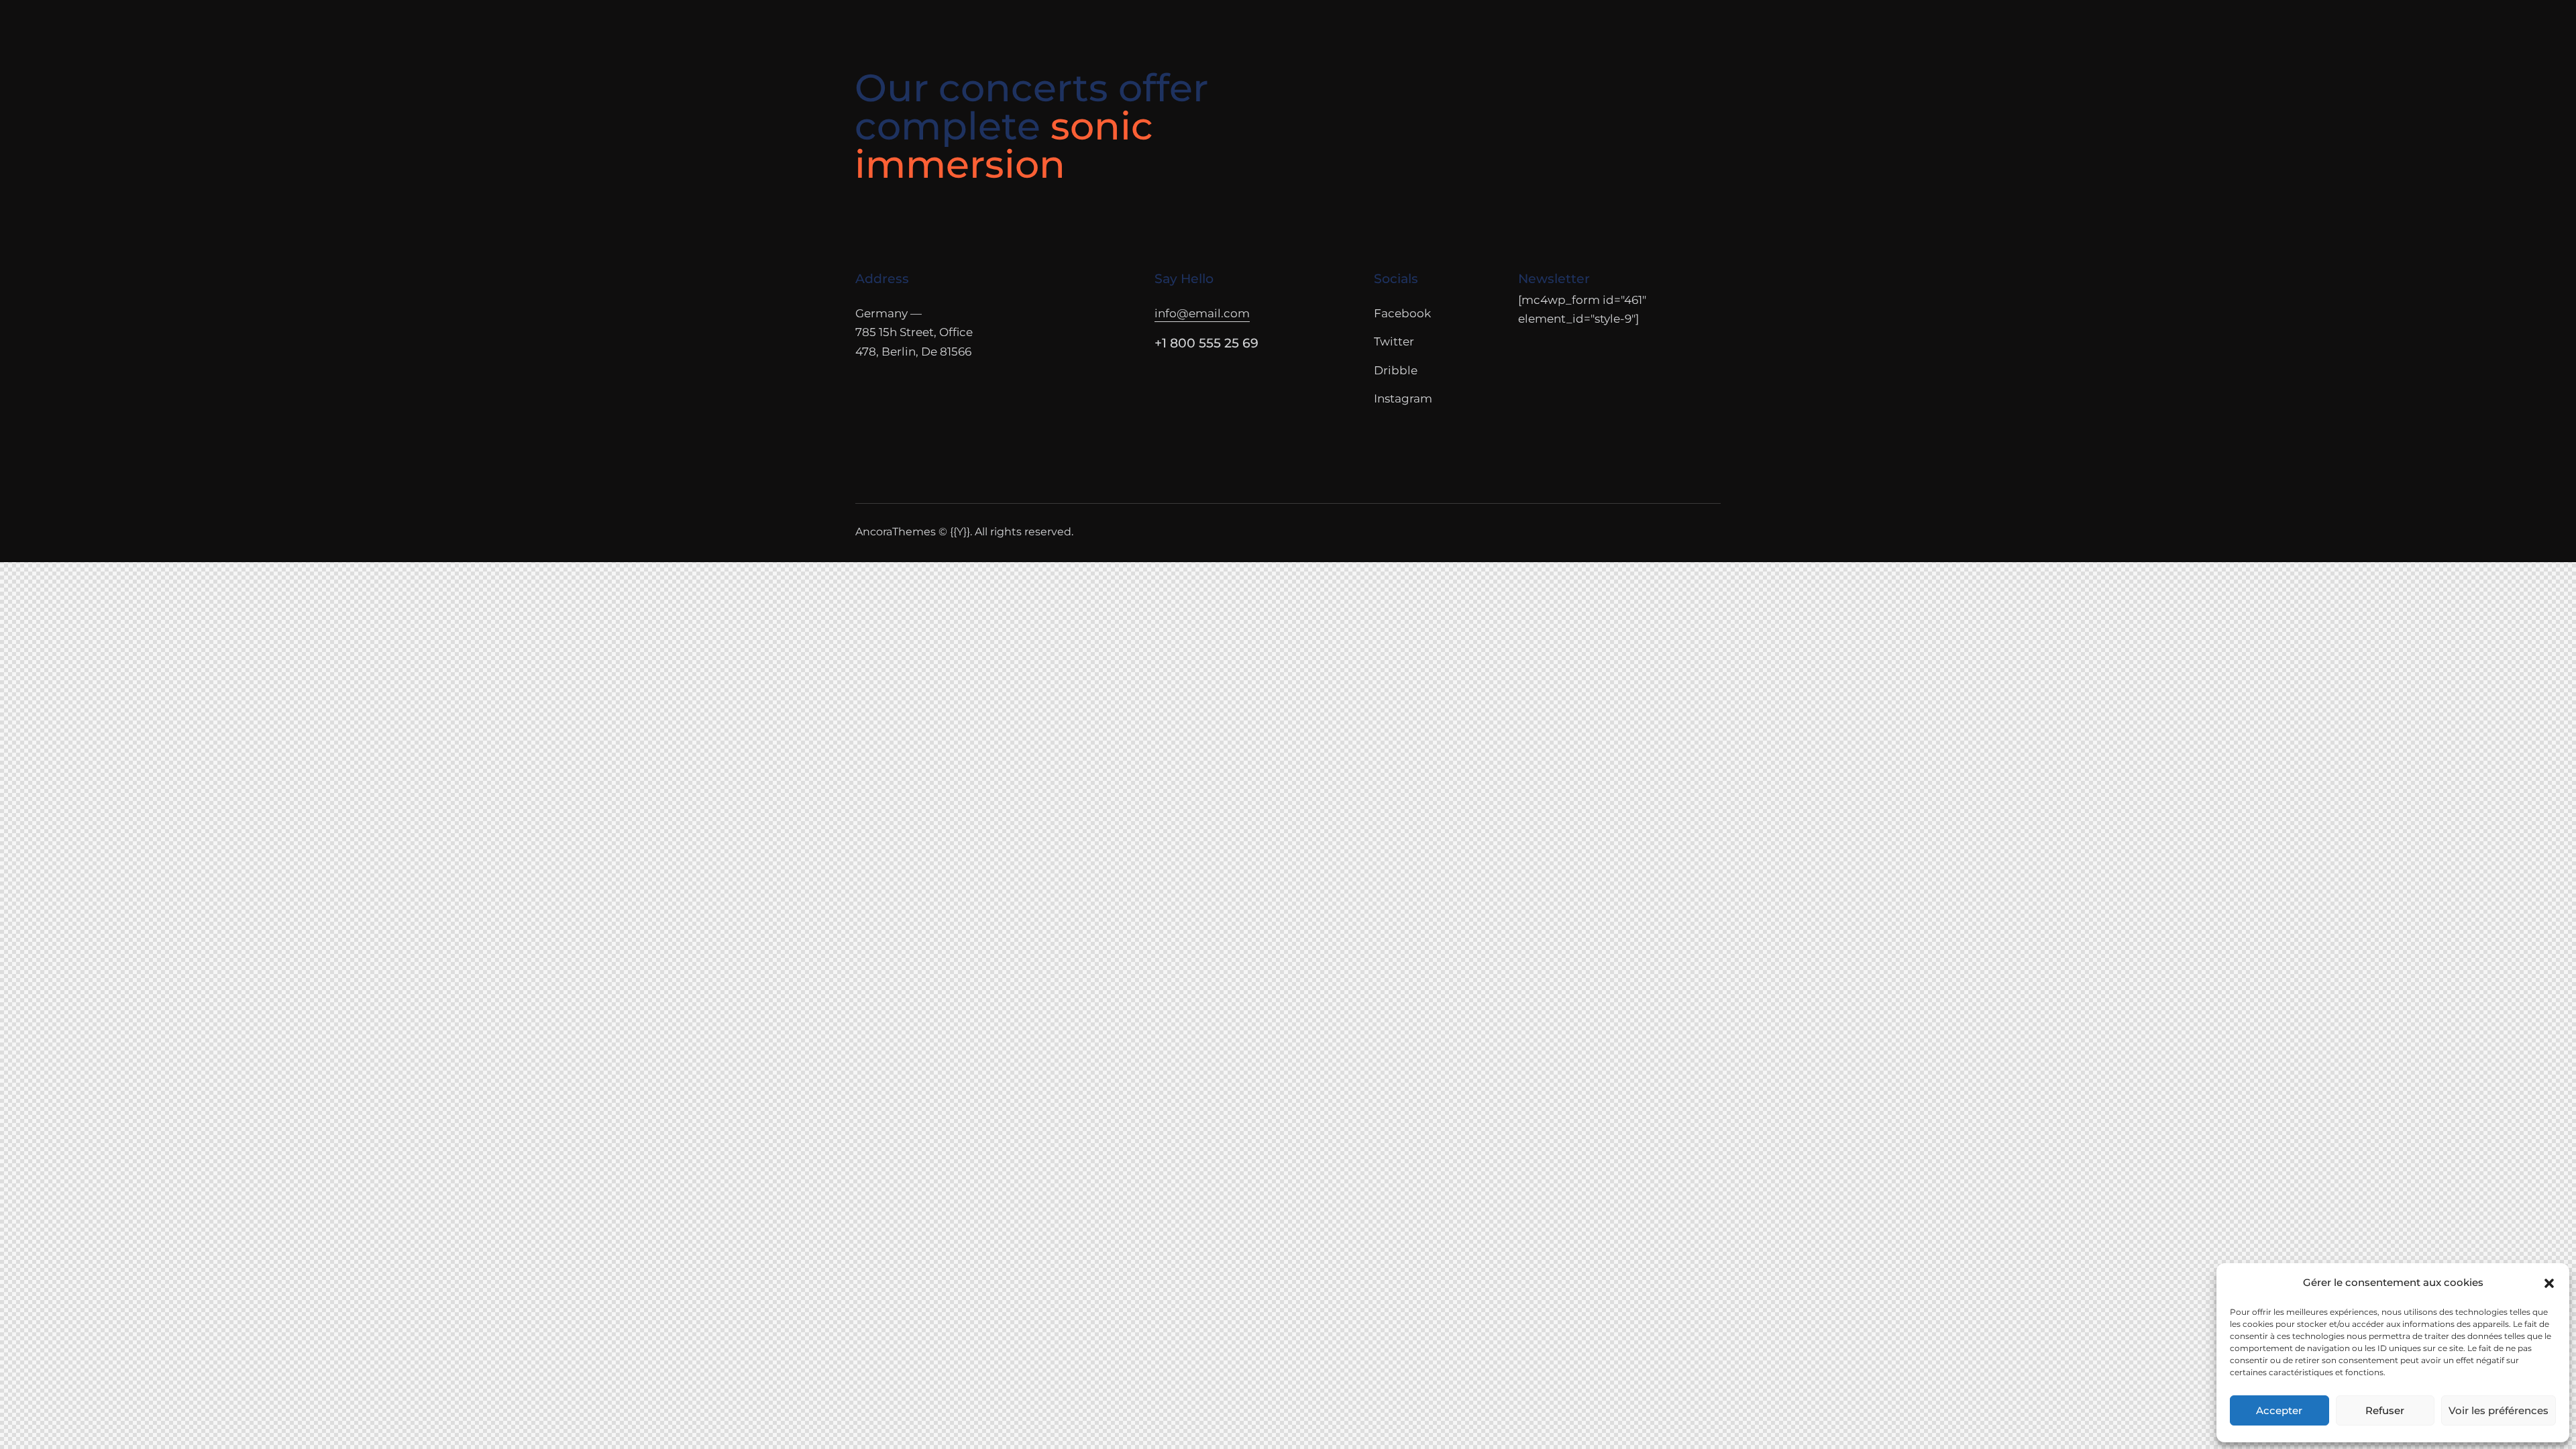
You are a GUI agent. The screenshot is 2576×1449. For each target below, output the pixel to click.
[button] (2549, 1283)
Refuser (2385, 1410)
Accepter (2279, 1410)
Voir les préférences (2499, 1410)
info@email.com (1202, 313)
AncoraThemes (896, 532)
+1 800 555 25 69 (1206, 343)
